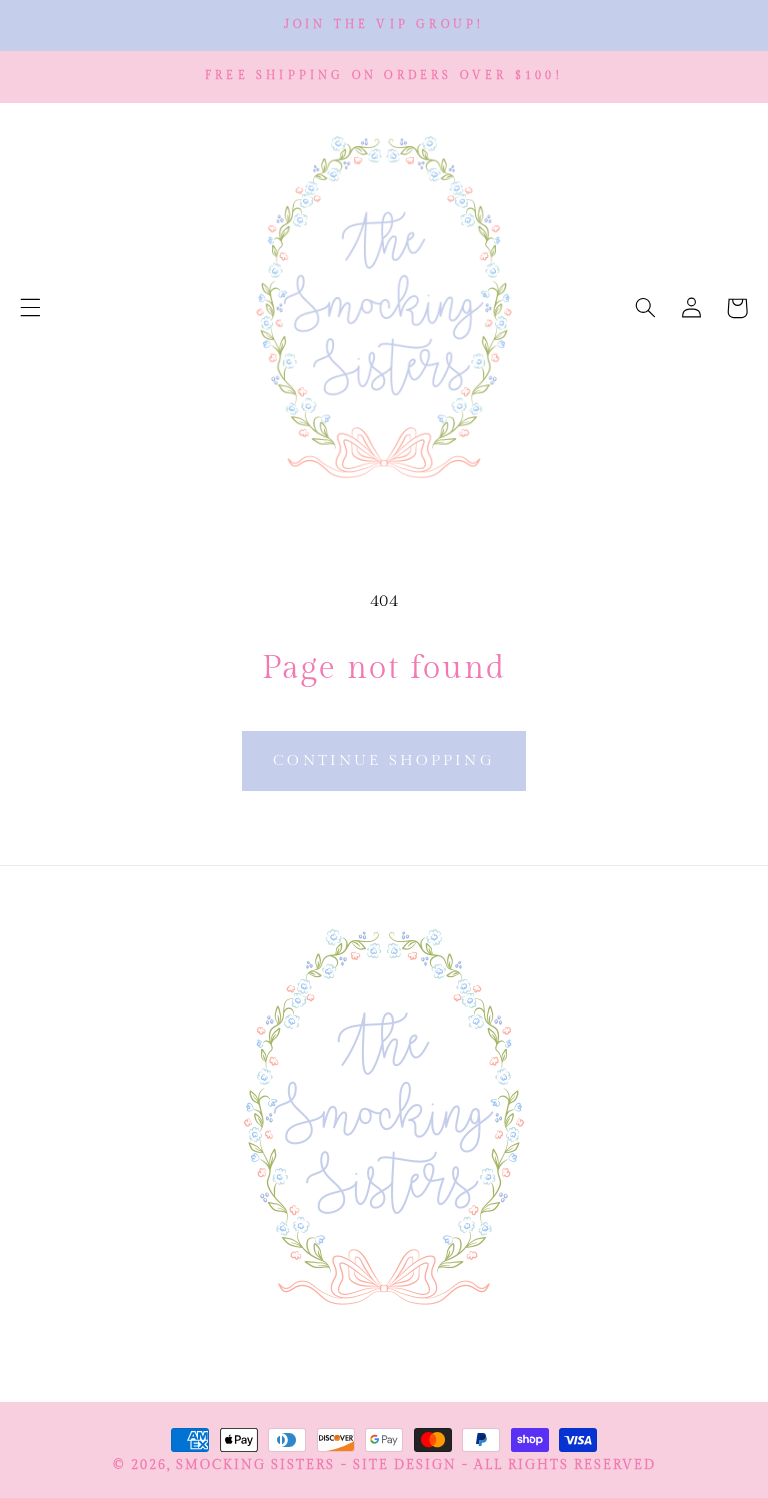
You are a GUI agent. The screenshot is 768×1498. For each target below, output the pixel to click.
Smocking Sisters (255, 1465)
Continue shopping (384, 760)
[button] (30, 308)
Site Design (405, 1465)
